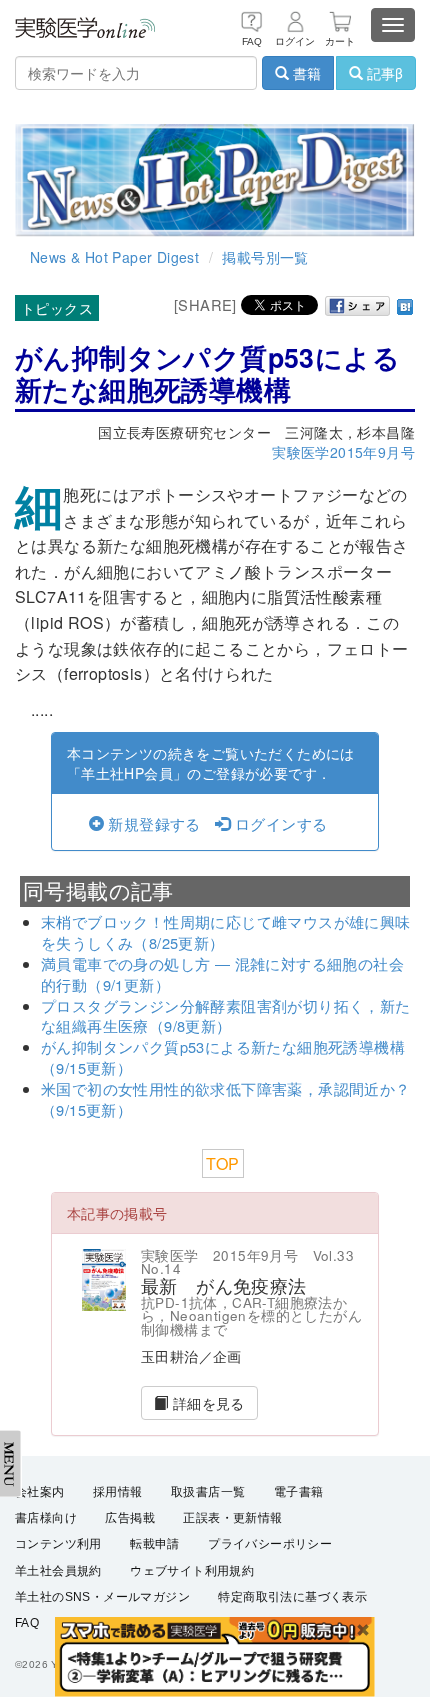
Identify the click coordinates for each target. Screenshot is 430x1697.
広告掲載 (130, 1518)
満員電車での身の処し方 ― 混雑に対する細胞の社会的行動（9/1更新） (222, 974)
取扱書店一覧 (208, 1492)
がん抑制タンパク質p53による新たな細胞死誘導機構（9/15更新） (223, 1057)
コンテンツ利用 (58, 1544)
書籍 (305, 73)
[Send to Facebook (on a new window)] (358, 306)
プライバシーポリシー (270, 1544)
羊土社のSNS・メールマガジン (102, 1597)
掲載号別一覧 (265, 257)
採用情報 (118, 1492)
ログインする (279, 823)
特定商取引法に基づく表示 (292, 1597)
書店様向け (46, 1518)
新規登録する (152, 823)
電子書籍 (299, 1492)
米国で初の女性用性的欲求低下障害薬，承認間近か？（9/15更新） (226, 1099)
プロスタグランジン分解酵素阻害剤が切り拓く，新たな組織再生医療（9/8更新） (226, 1016)
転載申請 (155, 1544)
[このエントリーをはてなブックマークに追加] (405, 304)
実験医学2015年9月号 (343, 452)
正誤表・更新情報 (232, 1518)
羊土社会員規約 (58, 1571)
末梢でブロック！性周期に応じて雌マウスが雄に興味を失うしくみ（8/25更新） (226, 932)
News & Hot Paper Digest (114, 257)
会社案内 (40, 1492)
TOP (222, 1163)
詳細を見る (206, 1403)
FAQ (27, 1623)
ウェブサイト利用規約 (192, 1571)
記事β (383, 73)
